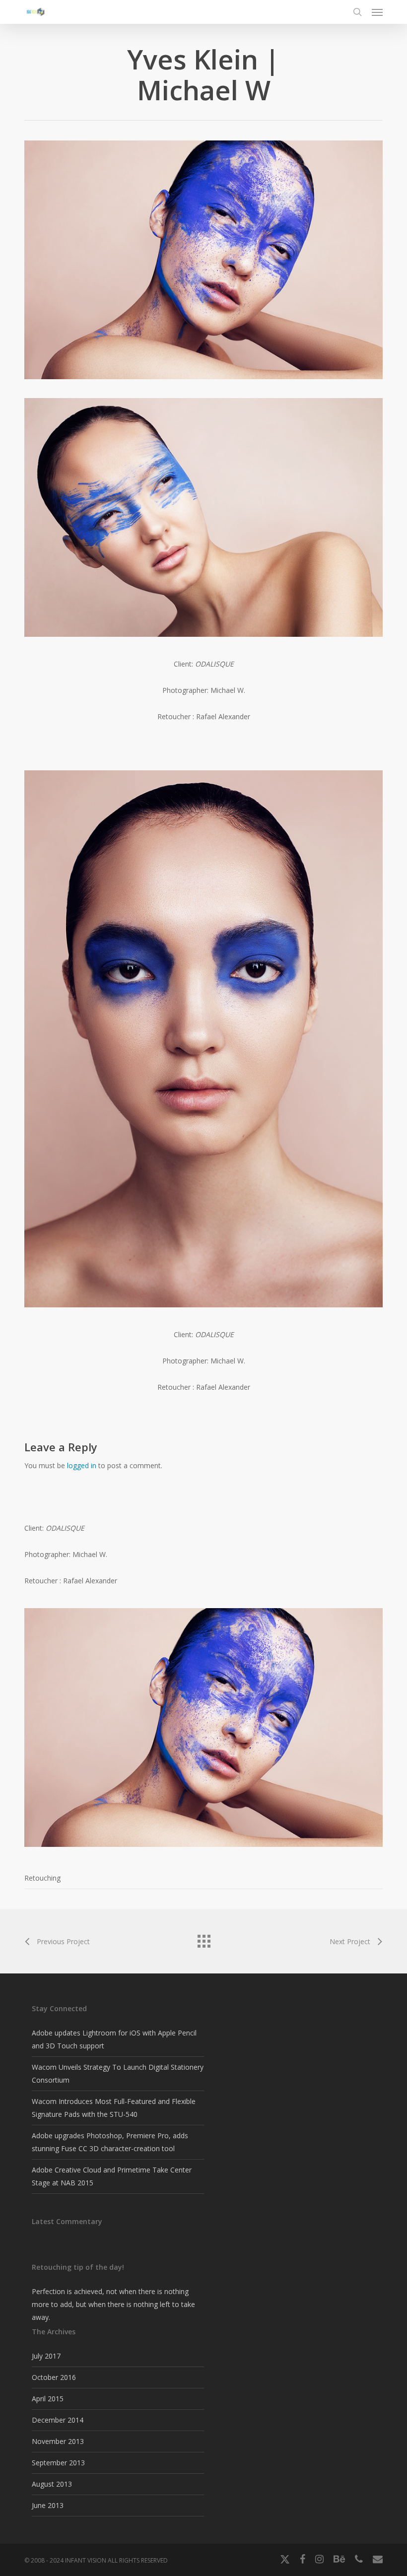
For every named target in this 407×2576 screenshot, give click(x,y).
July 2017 (46, 2356)
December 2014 (58, 2420)
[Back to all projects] (203, 1939)
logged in (82, 1465)
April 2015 (48, 2399)
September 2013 (58, 2463)
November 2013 (58, 2441)
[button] (377, 12)
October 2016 (54, 2377)
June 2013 (48, 2505)
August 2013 (52, 2484)
